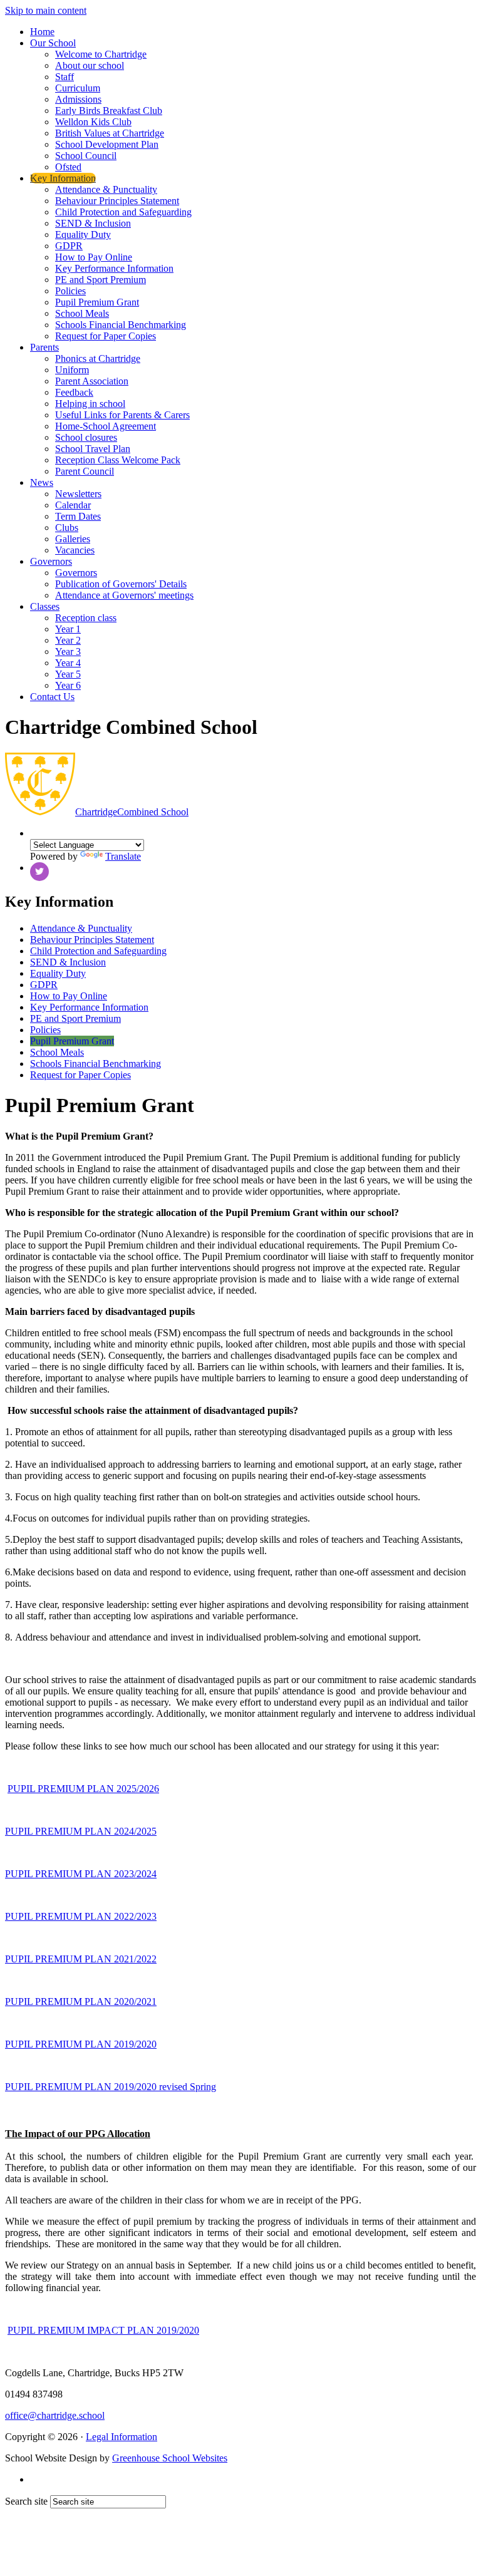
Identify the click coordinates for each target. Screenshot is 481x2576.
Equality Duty (83, 234)
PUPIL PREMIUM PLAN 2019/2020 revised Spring (111, 2087)
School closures (86, 437)
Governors (51, 561)
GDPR (69, 246)
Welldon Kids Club (93, 122)
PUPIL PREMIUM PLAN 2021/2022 (81, 1959)
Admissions (78, 99)
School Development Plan (107, 144)
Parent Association (92, 381)
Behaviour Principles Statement (117, 201)
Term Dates (78, 516)
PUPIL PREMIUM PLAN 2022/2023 (81, 1916)
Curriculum (78, 88)
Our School (53, 43)
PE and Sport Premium (101, 280)
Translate (123, 856)
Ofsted (68, 167)
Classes (45, 606)
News (42, 482)
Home (42, 32)
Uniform (72, 370)
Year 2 (68, 640)
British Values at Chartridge (110, 133)
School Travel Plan (93, 449)
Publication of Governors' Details (121, 584)
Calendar (73, 505)
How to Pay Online (94, 257)
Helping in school (90, 404)
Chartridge (132, 812)
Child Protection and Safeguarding (123, 212)
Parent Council (85, 471)
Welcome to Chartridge (101, 54)
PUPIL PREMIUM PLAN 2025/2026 (83, 1789)
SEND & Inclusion (93, 223)
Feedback (74, 392)
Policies (70, 291)
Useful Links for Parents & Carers (122, 415)
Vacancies (75, 550)
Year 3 (68, 652)
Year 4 (68, 663)
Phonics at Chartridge (98, 358)
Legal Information (122, 2437)
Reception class (86, 618)
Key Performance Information (114, 268)
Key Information (63, 178)
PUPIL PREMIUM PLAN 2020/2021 (81, 2002)
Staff (65, 77)
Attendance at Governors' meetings (124, 595)
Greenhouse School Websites (170, 2458)
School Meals (82, 313)
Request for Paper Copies (106, 336)
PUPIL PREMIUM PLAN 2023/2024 (81, 1874)
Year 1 (68, 629)
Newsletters (78, 494)
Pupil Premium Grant (97, 302)
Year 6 (68, 685)
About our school (90, 65)
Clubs (67, 528)
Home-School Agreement (106, 426)
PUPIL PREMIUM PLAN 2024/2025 (81, 1831)
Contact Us (52, 697)
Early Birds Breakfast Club (109, 111)
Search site (26, 2501)
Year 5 (68, 674)
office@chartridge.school (55, 2415)
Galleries (73, 539)
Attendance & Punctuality (106, 189)
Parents (44, 347)
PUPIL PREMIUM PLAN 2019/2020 (81, 2044)
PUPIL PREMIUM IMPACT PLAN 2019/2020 (103, 2330)
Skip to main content (46, 10)
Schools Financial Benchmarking (121, 325)
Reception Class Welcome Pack (118, 460)
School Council (86, 156)
